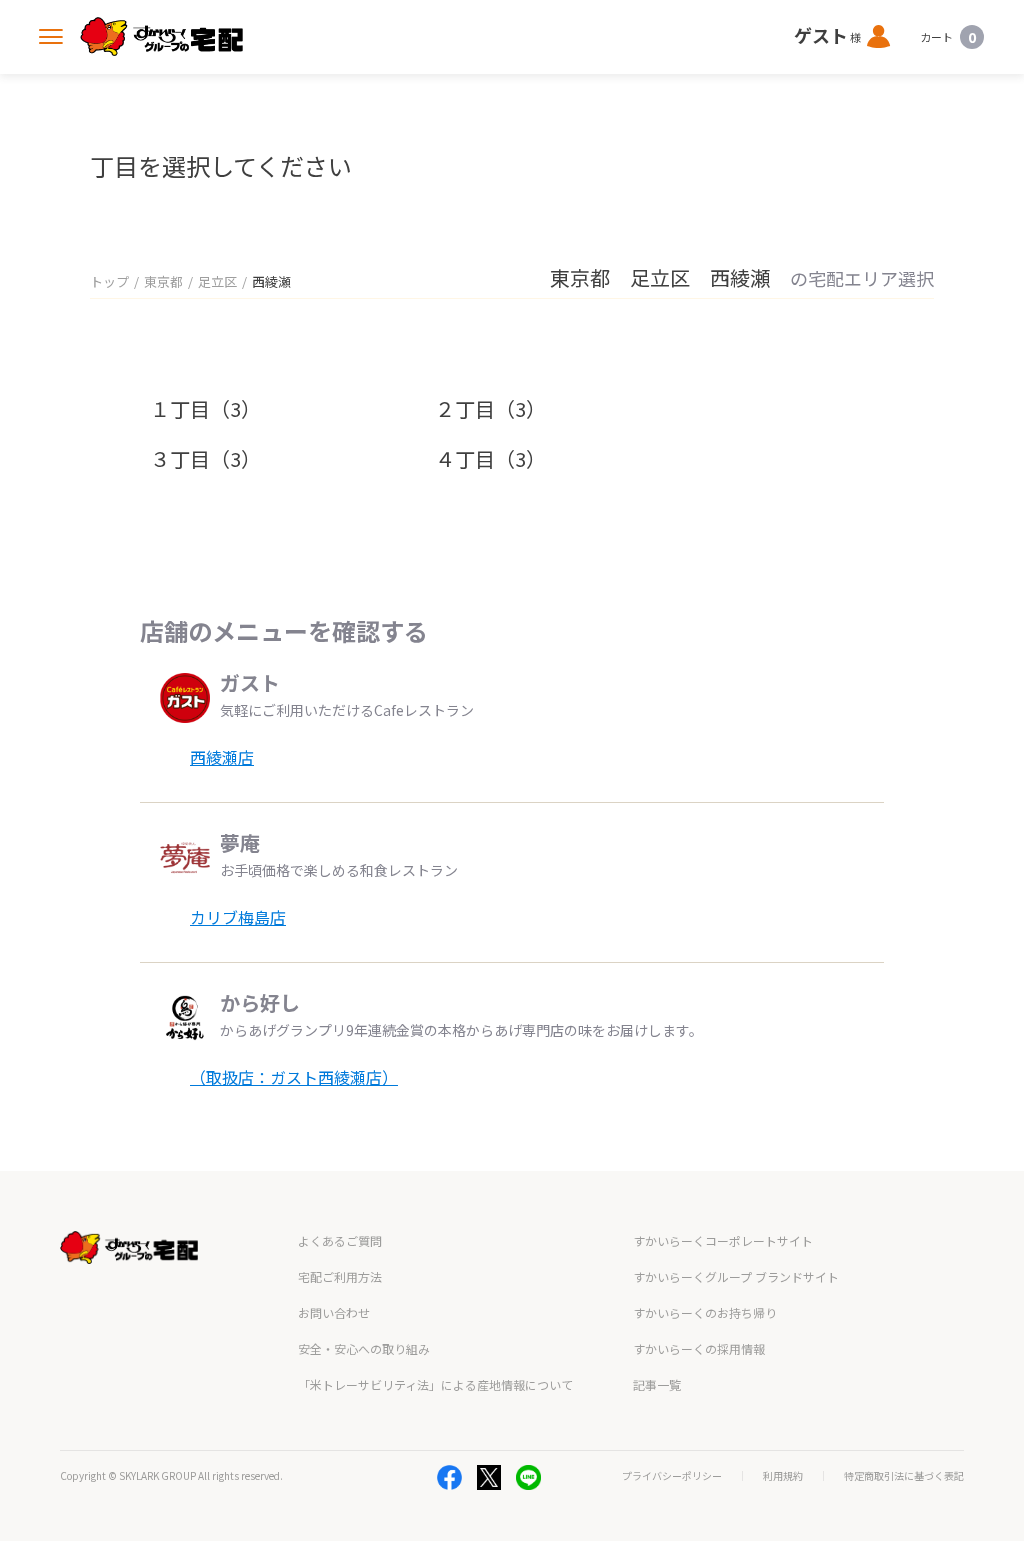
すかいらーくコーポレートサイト (723, 1240)
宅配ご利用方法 (340, 1276)
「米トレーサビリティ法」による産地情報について (435, 1384)
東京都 (163, 281)
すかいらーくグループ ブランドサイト (736, 1276)
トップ (109, 281)
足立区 (217, 281)
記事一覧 (657, 1384)
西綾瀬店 (222, 757)
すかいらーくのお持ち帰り (705, 1312)
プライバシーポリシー (672, 1476)
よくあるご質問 (340, 1240)
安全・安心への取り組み (364, 1348)
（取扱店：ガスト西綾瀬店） (294, 1077)
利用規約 (783, 1476)
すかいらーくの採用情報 (699, 1348)
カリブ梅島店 (238, 917)
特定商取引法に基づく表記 (904, 1476)
